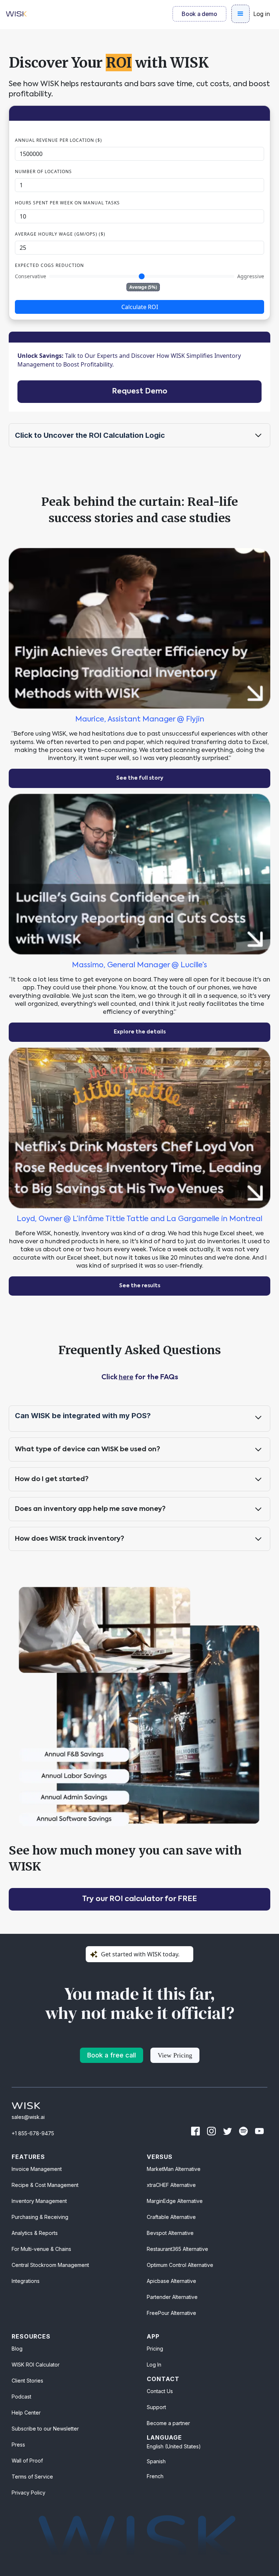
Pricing (155, 2349)
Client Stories (27, 2381)
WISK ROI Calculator (36, 2365)
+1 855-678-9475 (33, 2133)
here (126, 1377)
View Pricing (175, 2055)
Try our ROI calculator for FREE (139, 1899)
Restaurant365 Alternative (177, 2249)
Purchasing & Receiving (40, 2217)
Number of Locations (43, 171)
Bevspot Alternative (170, 2233)
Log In (154, 2365)
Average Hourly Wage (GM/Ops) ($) (60, 234)
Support (156, 2407)
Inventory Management (39, 2201)
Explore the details (140, 1032)
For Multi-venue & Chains (41, 2249)
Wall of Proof (27, 2461)
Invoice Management (37, 2169)
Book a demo (199, 14)
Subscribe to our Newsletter (45, 2429)
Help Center (26, 2413)
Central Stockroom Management (50, 2265)
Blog (17, 2349)
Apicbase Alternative (171, 2281)
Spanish (156, 2461)
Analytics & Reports (35, 2233)
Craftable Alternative (171, 2217)
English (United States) (174, 2446)
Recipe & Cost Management (45, 2185)
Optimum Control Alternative (180, 2265)
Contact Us (160, 2391)
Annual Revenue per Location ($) (58, 140)
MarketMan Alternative (174, 2169)
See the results (140, 1286)
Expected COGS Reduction (49, 265)
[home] (16, 14)
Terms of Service (32, 2477)
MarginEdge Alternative (175, 2201)
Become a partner (168, 2423)
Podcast (21, 2397)
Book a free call (112, 2055)
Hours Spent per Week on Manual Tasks (67, 203)
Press (18, 2445)
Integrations (26, 2281)
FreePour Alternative (171, 2313)
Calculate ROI (140, 307)
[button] (240, 14)
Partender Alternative (172, 2297)
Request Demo (140, 392)
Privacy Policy (29, 2493)
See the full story (140, 778)
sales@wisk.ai (28, 2117)
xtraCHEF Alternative (171, 2185)
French (155, 2476)
